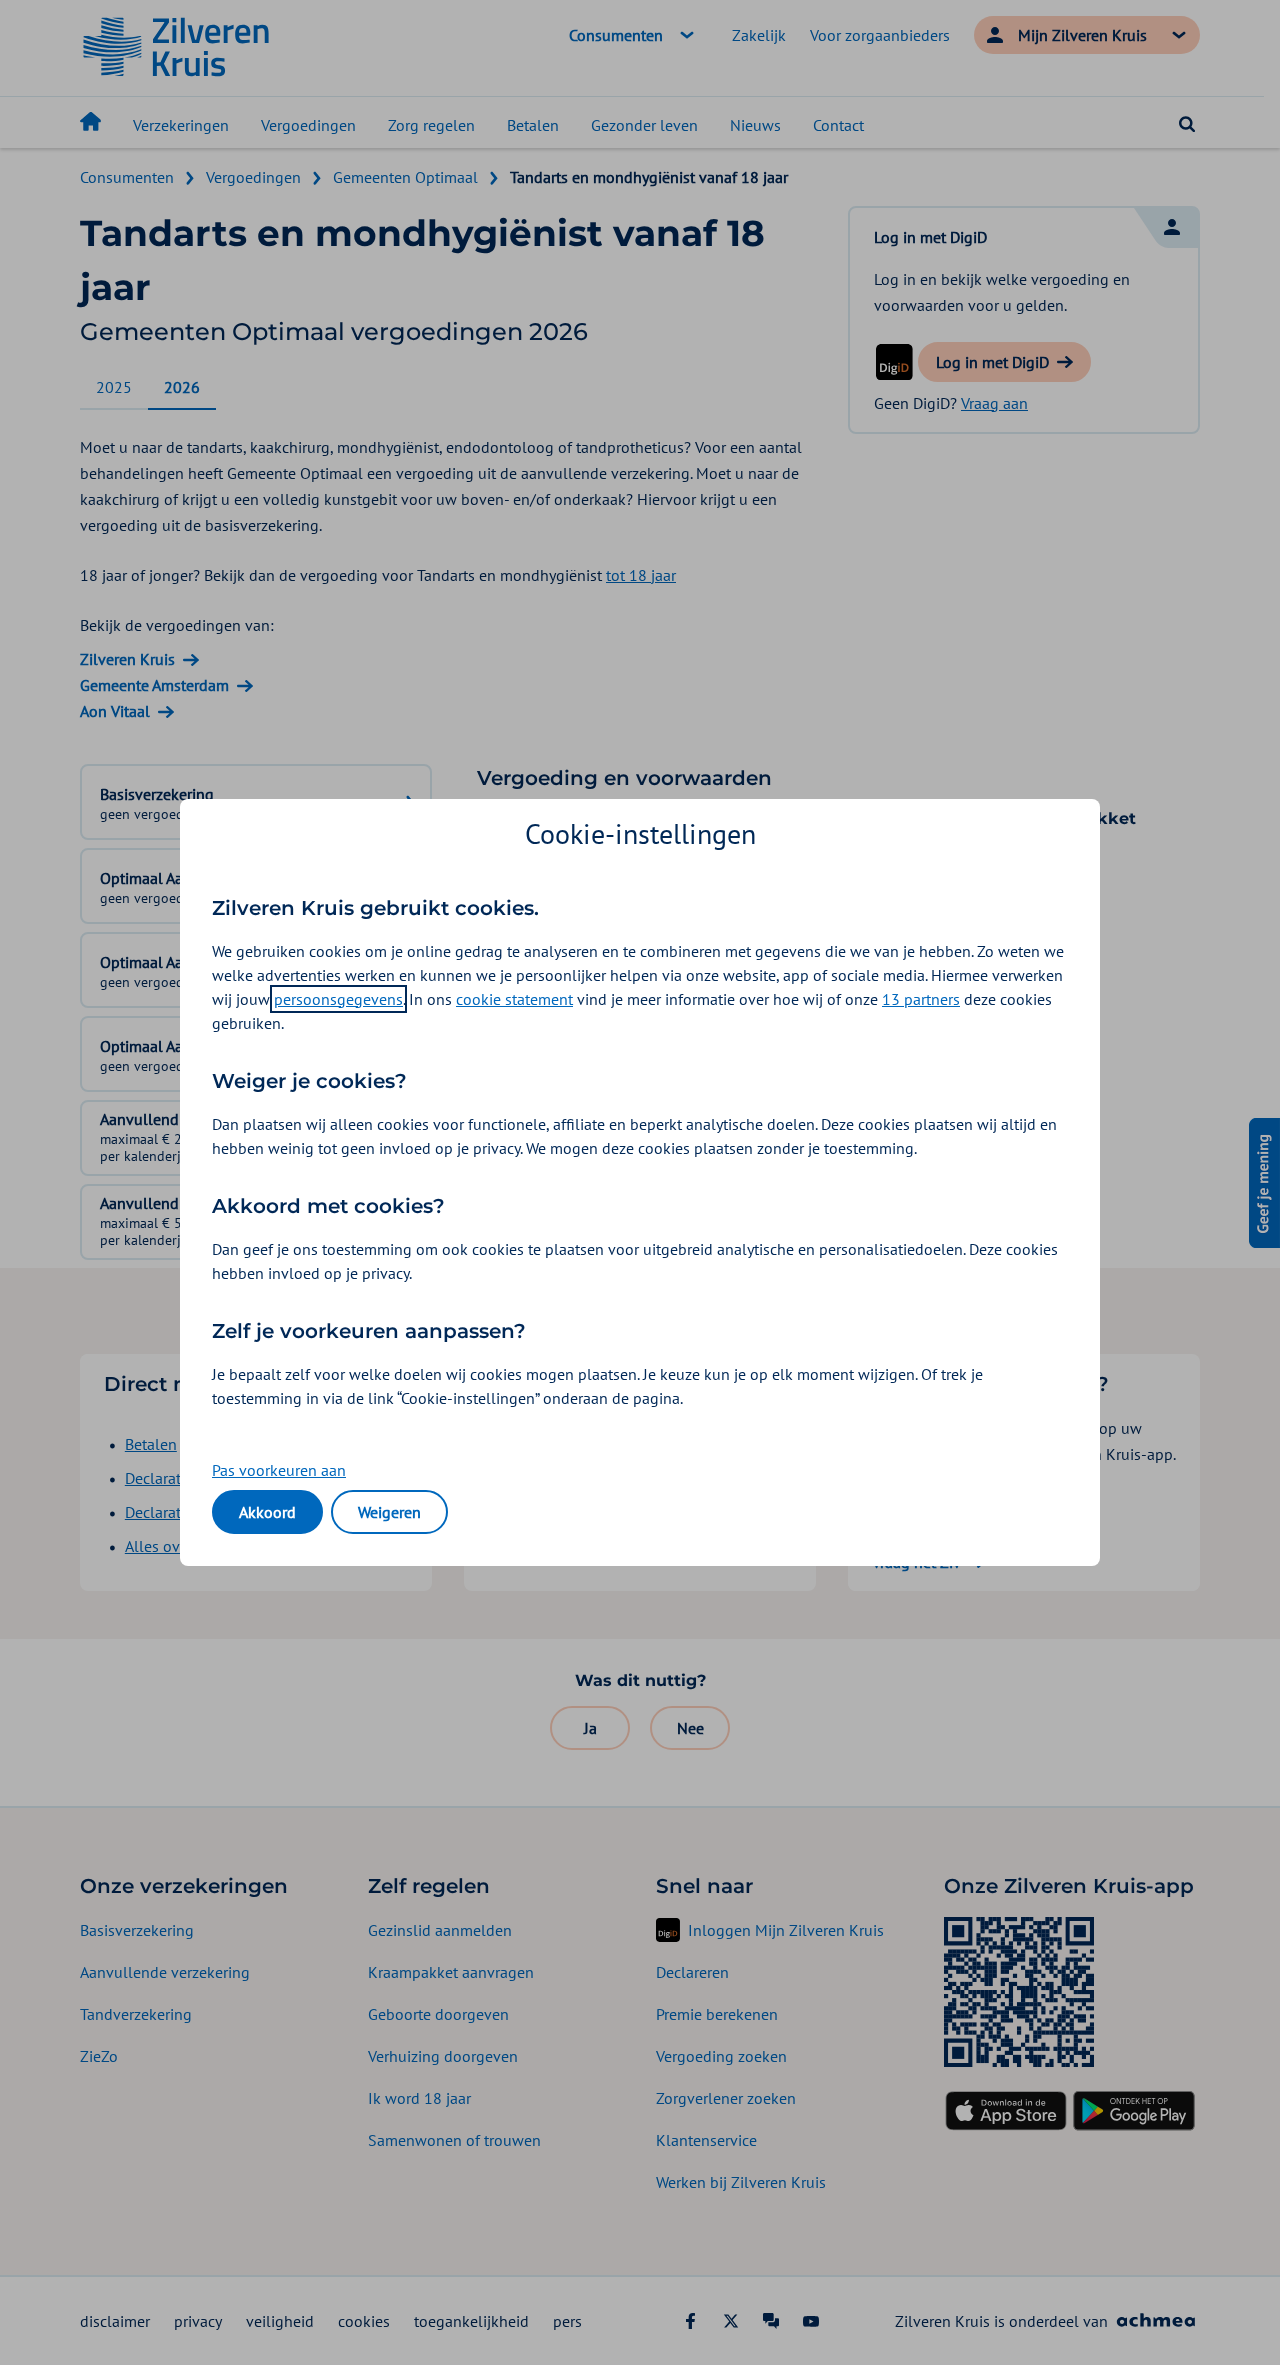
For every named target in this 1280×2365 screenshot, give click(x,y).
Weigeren (389, 1512)
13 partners (921, 999)
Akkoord (267, 1512)
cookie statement (514, 999)
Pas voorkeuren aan (279, 1470)
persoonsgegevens (338, 999)
